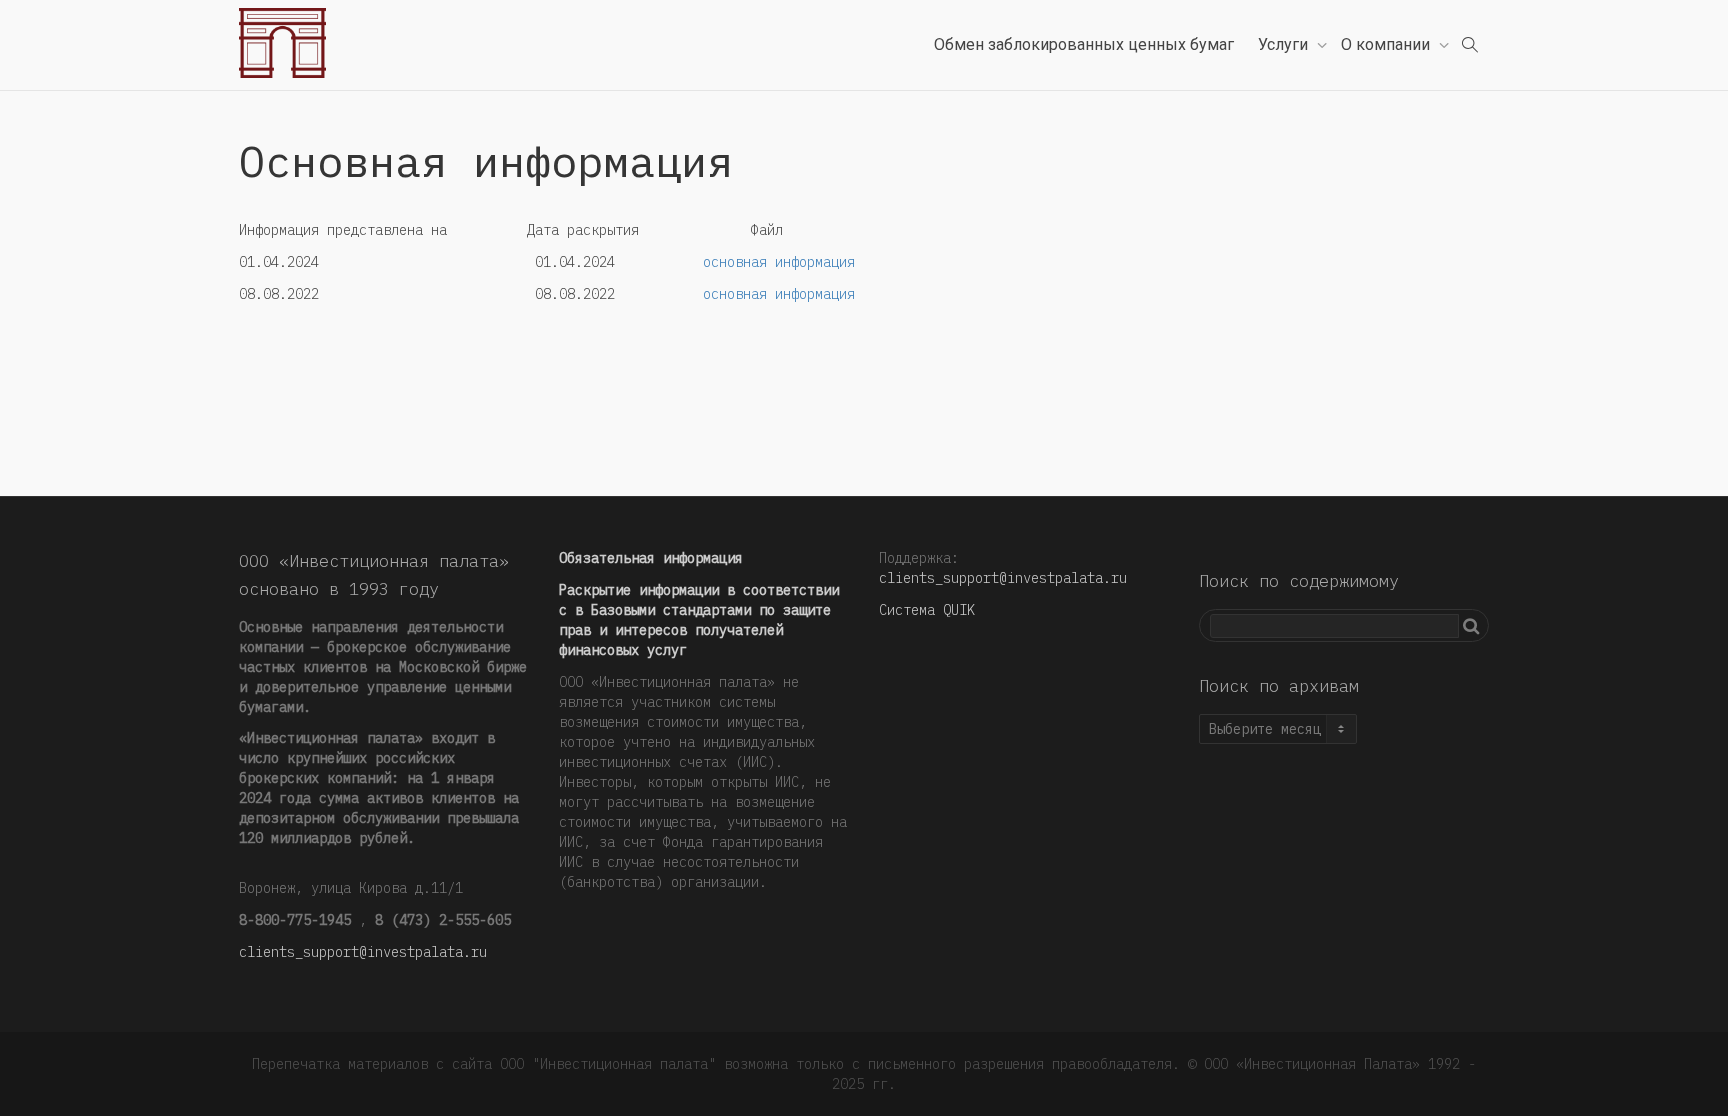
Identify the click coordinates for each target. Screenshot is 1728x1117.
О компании (1387, 44)
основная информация (779, 262)
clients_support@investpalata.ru (363, 952)
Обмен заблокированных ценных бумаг (1084, 44)
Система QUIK (927, 610)
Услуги (1285, 44)
